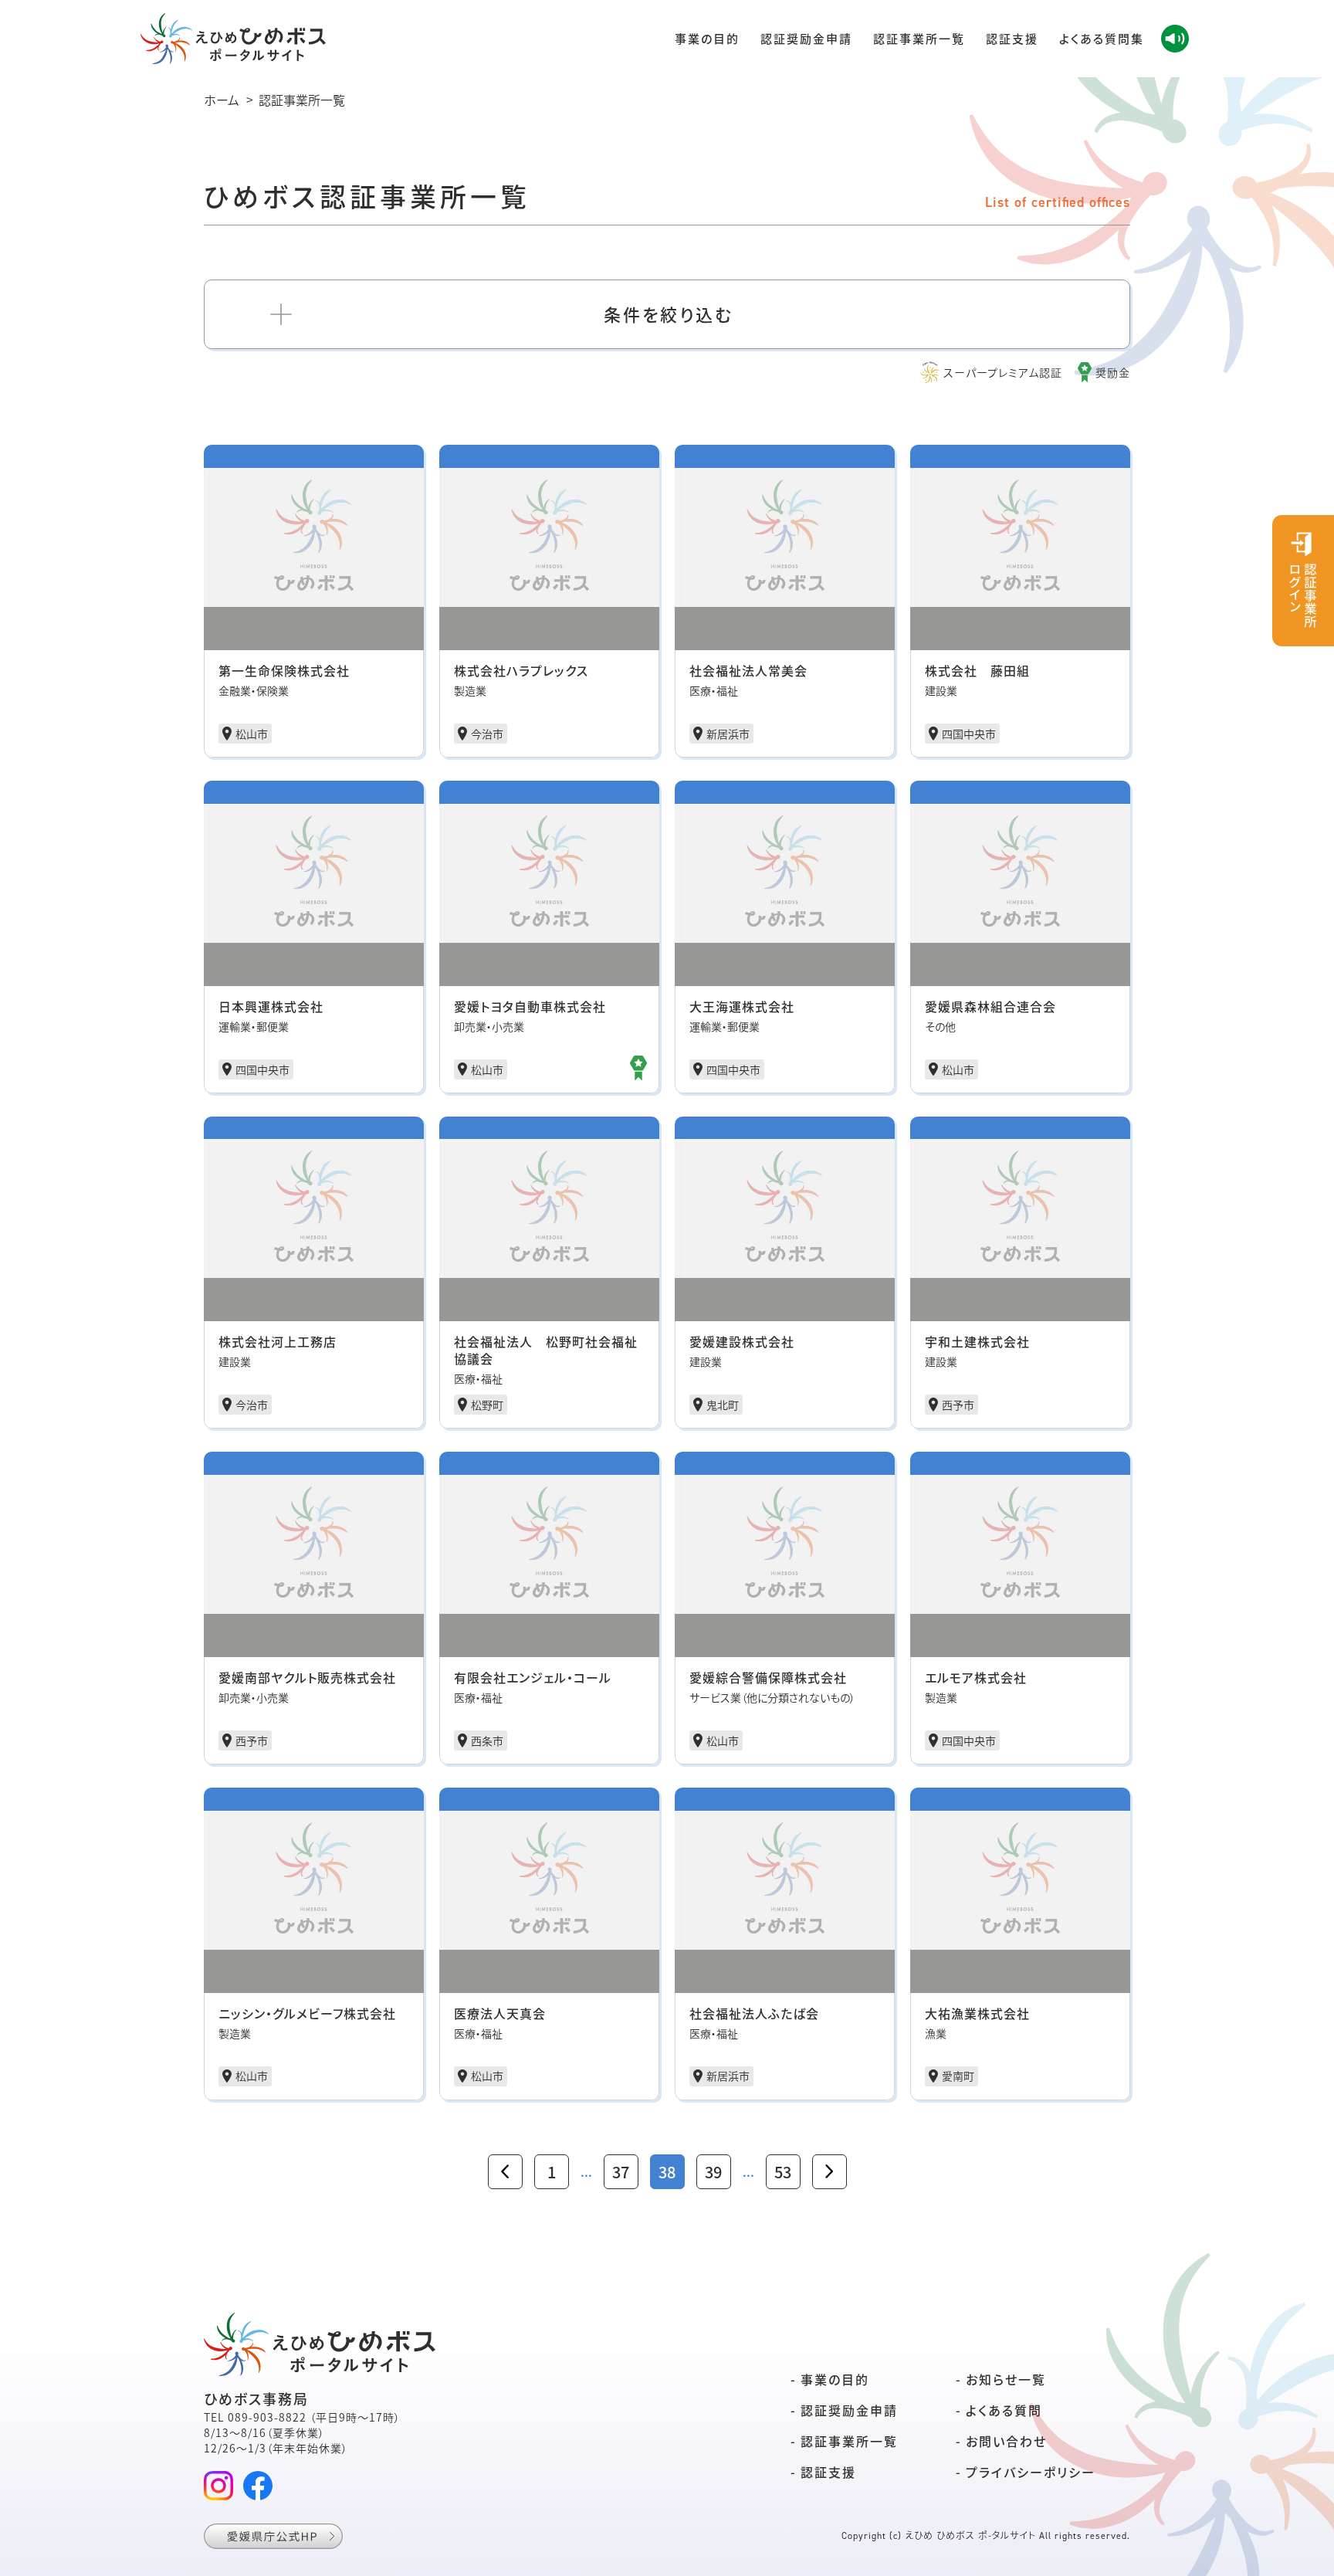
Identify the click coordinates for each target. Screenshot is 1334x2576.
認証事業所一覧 (919, 38)
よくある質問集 (1102, 38)
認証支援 (1012, 38)
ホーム (222, 99)
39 (713, 2172)
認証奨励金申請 (806, 38)
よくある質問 (1004, 2410)
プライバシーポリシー (1031, 2472)
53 (783, 2172)
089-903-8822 (267, 2417)
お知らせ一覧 (1006, 2379)
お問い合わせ (1006, 2441)
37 (621, 2172)
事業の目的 (707, 38)
